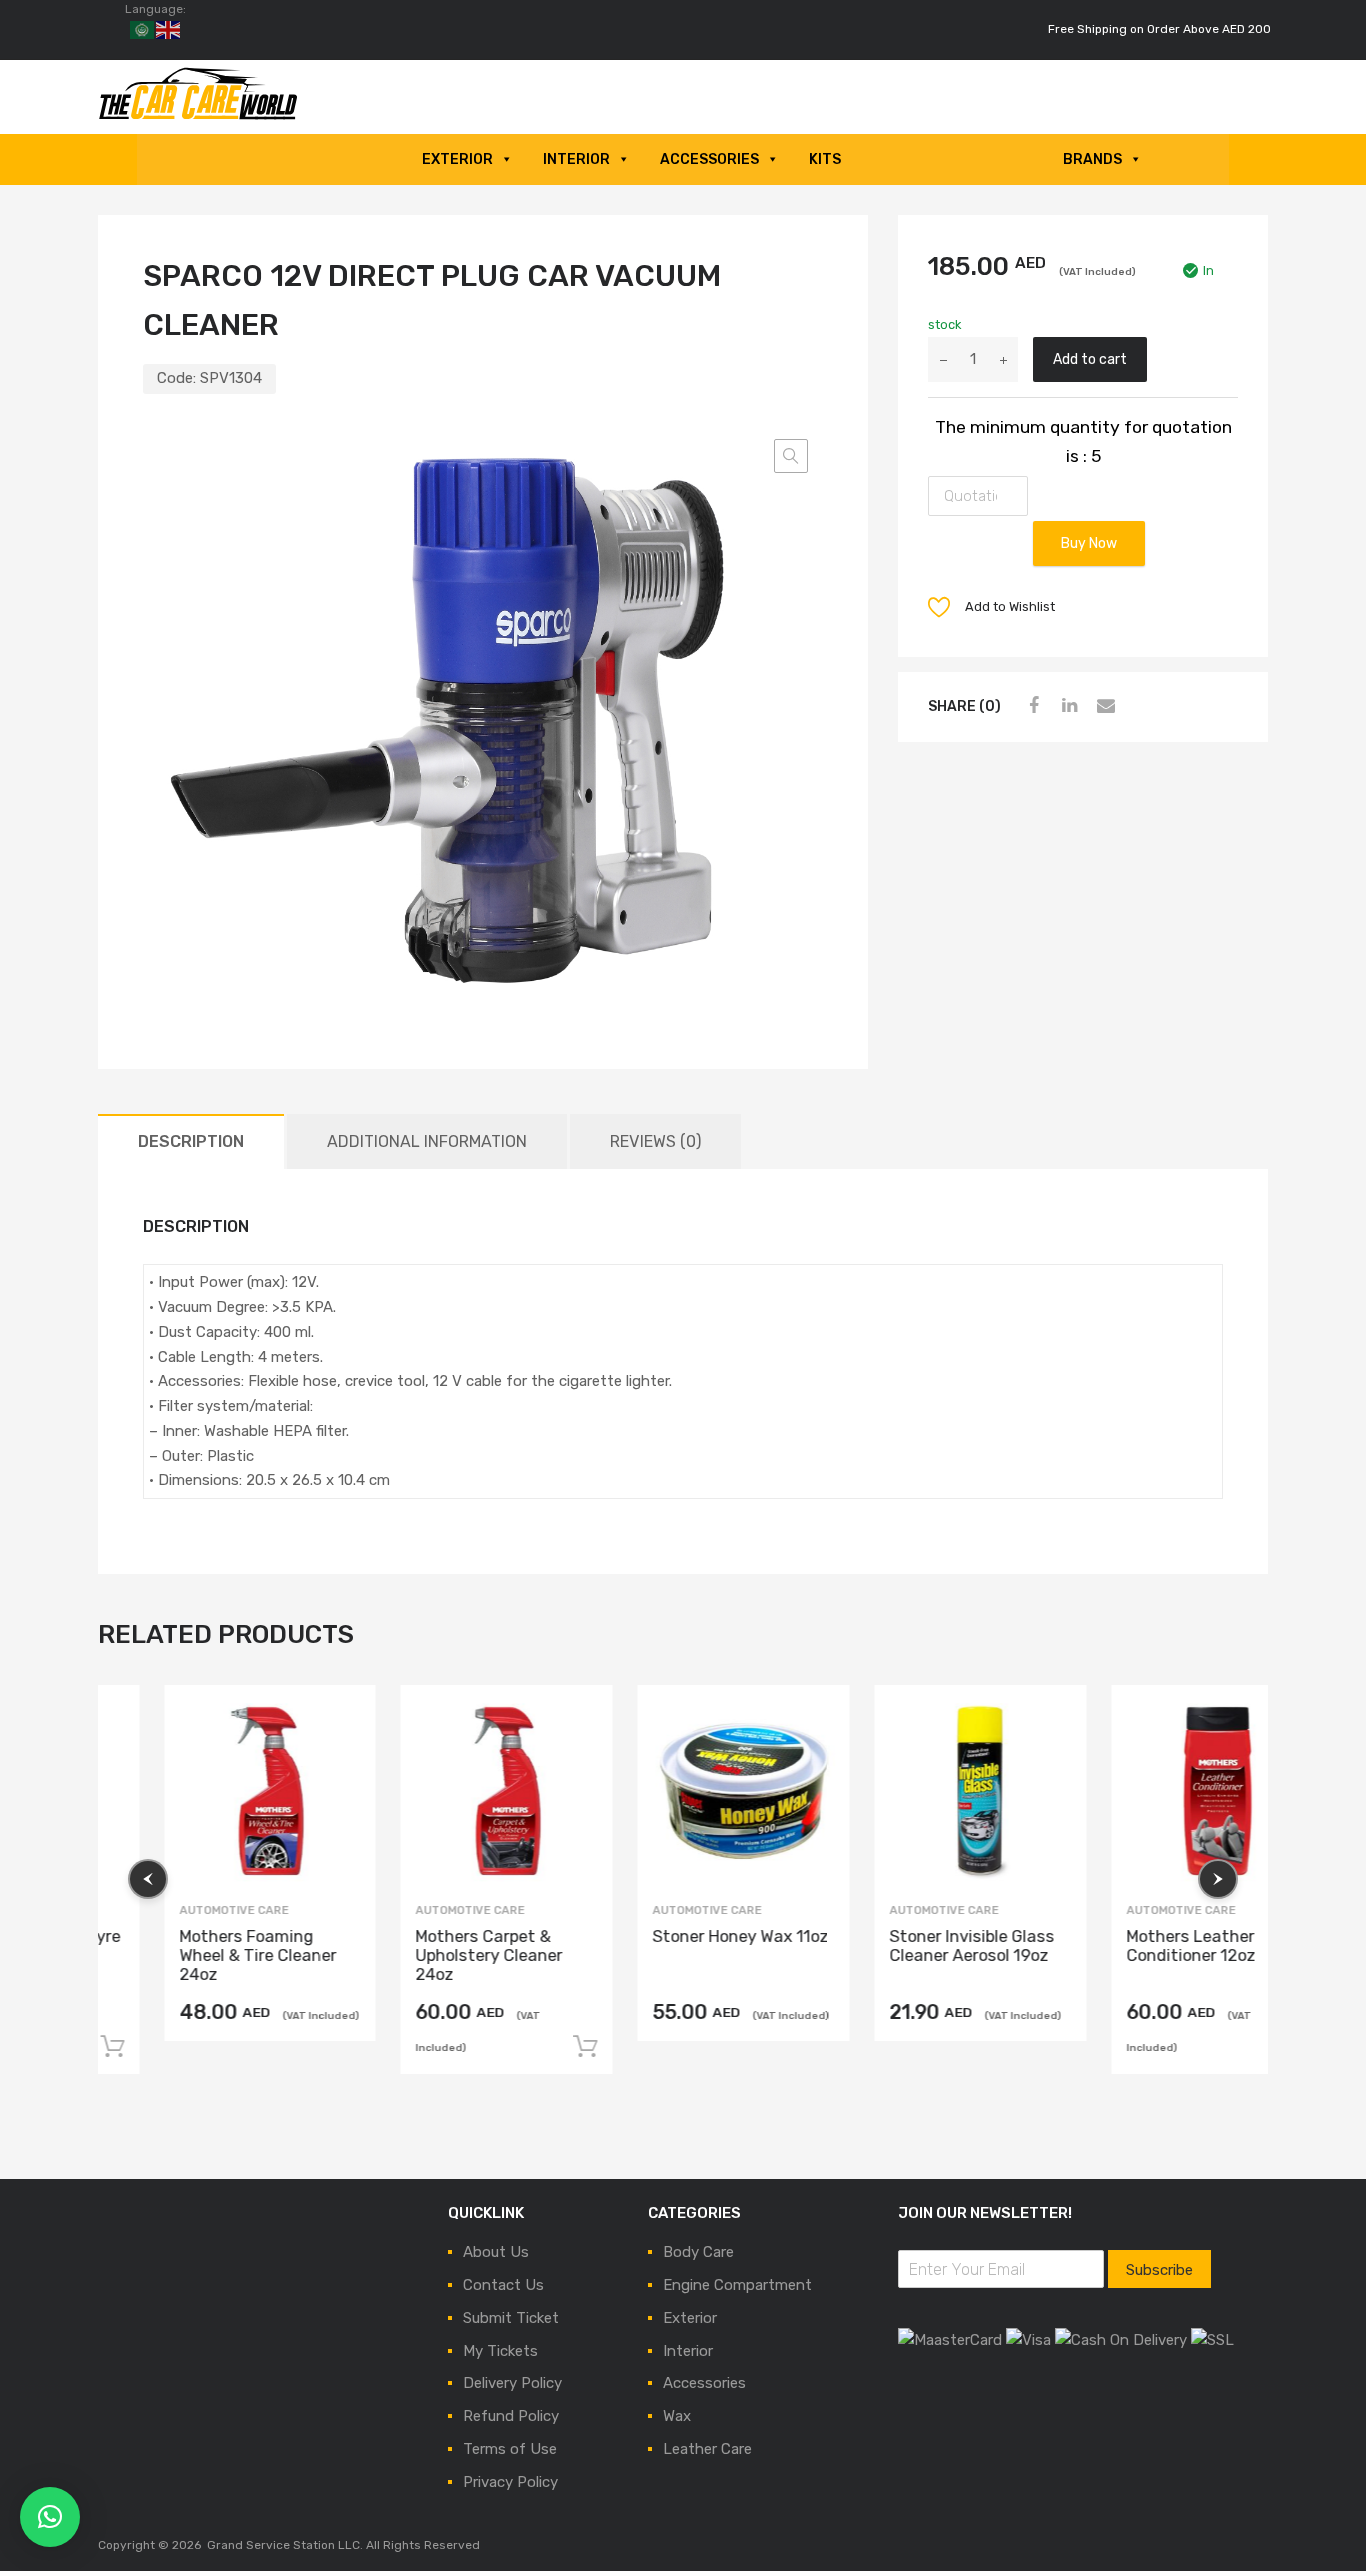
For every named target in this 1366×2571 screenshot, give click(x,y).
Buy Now (1089, 543)
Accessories (709, 159)
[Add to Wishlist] (284, 1718)
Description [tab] (191, 1141)
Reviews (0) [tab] (655, 1141)
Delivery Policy (512, 2383)
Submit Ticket (511, 2318)
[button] (791, 456)
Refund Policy (511, 2416)
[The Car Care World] (198, 116)
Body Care (698, 2252)
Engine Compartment (737, 2285)
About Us (496, 2252)
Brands (1092, 159)
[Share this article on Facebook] (1031, 706)
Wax (677, 2416)
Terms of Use (510, 2449)
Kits (825, 159)
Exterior (457, 159)
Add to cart (1090, 359)
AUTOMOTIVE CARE (175, 1910)
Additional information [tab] (427, 1141)
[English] (169, 29)
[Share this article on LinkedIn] (1067, 706)
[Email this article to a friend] (1103, 706)
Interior (576, 159)
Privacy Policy (510, 2482)
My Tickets (500, 2351)
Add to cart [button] (527, 2047)
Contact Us (503, 2285)
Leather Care (707, 2449)
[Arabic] (143, 29)
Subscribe (1159, 2270)
